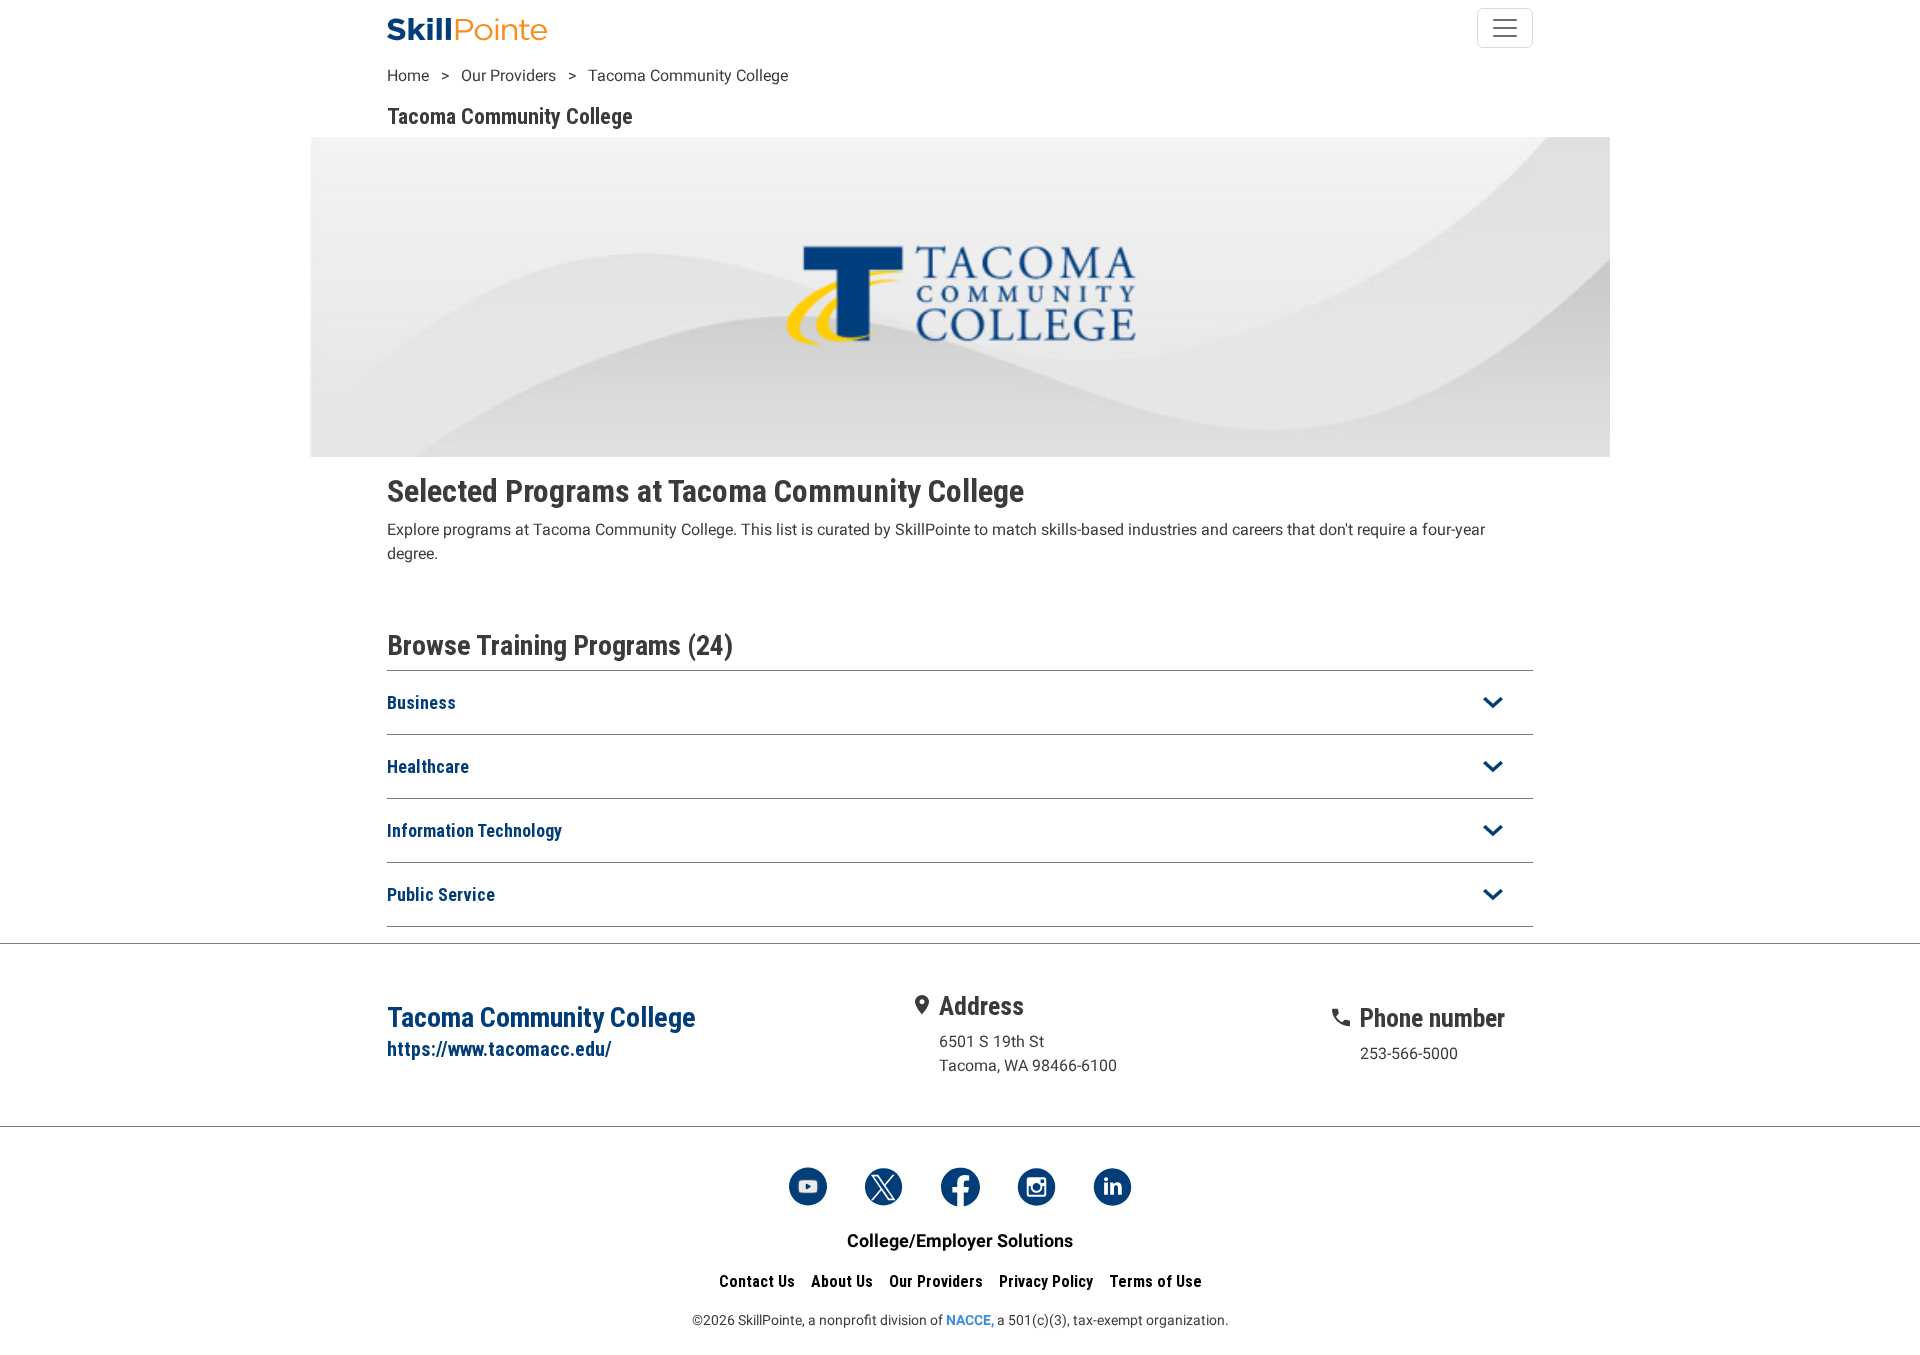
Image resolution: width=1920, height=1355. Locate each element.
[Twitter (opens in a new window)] (884, 1189)
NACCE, (970, 1320)
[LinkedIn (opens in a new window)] (1112, 1189)
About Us (842, 1281)
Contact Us (757, 1281)
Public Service (441, 894)
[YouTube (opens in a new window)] (808, 1189)
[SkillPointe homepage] (467, 28)
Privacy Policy (1046, 1281)
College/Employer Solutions (960, 1240)
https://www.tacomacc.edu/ (499, 1049)
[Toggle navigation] (1505, 28)
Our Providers (508, 75)
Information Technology (474, 830)
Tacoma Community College (688, 75)
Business (421, 702)
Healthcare (428, 766)
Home (408, 75)
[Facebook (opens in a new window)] (960, 1189)
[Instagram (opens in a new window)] (1036, 1189)
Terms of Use (1155, 1281)
